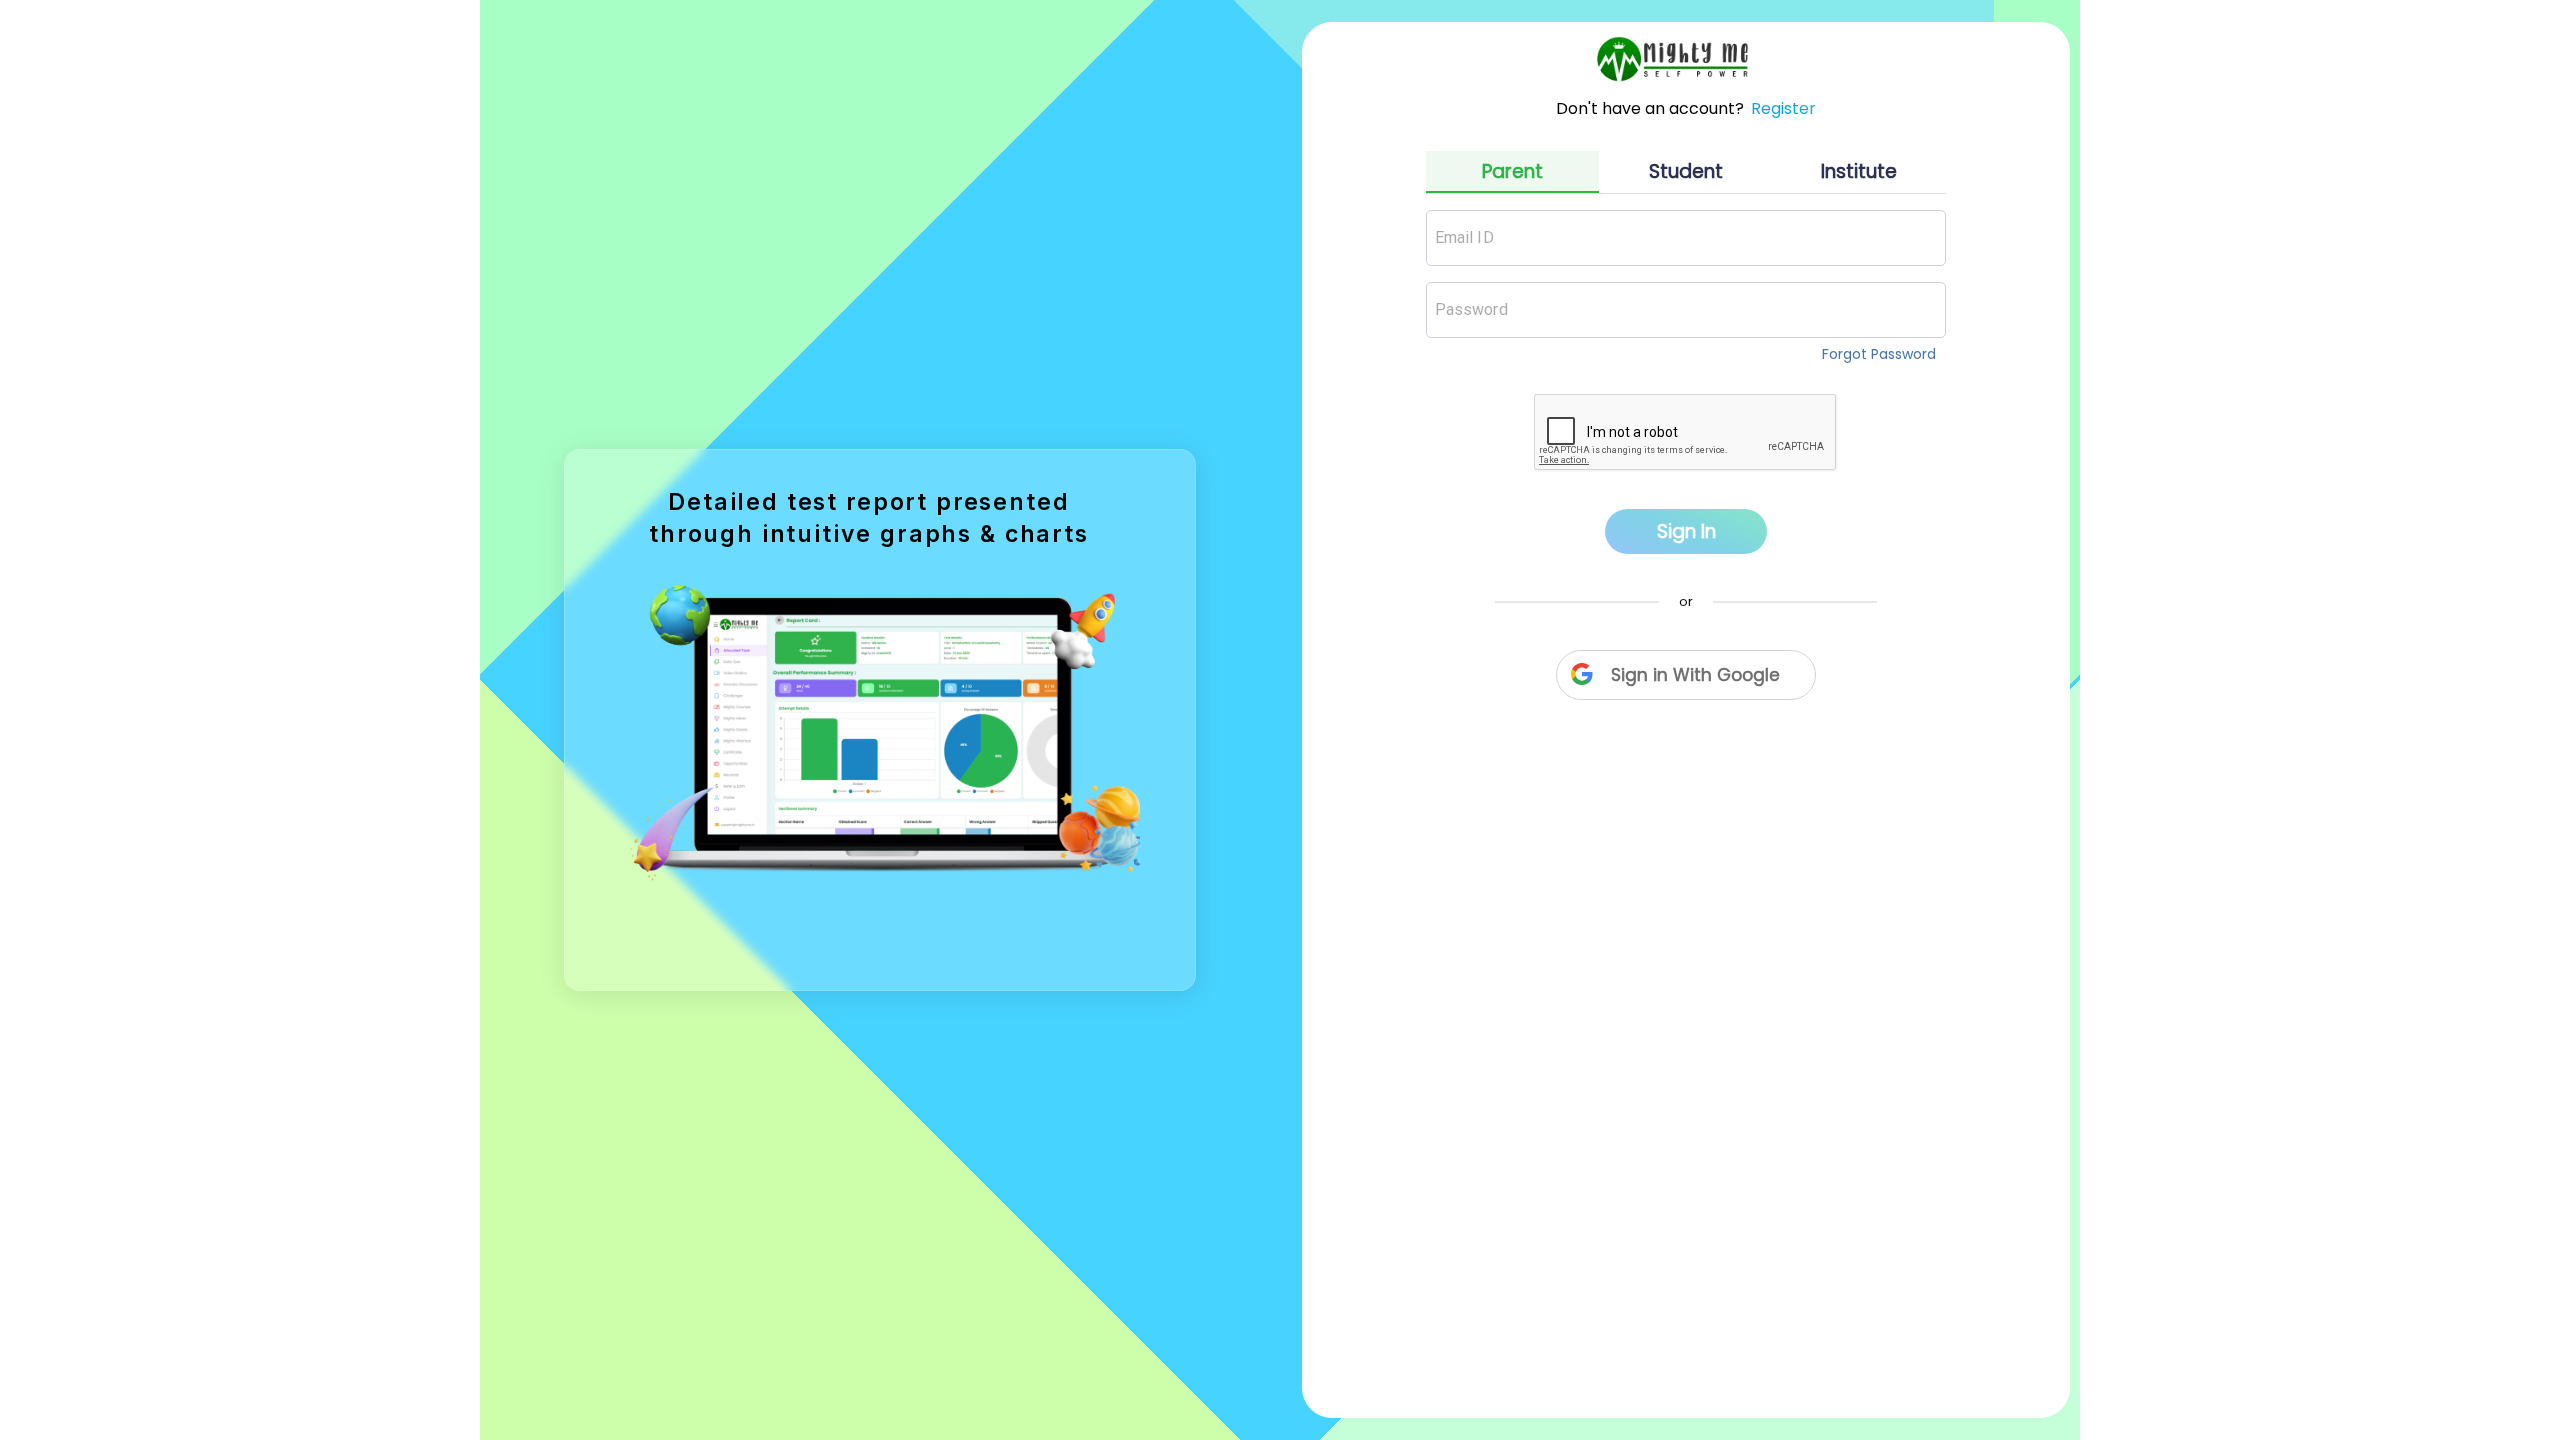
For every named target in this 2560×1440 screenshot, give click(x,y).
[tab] (1512, 172)
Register (1783, 108)
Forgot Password (1879, 354)
